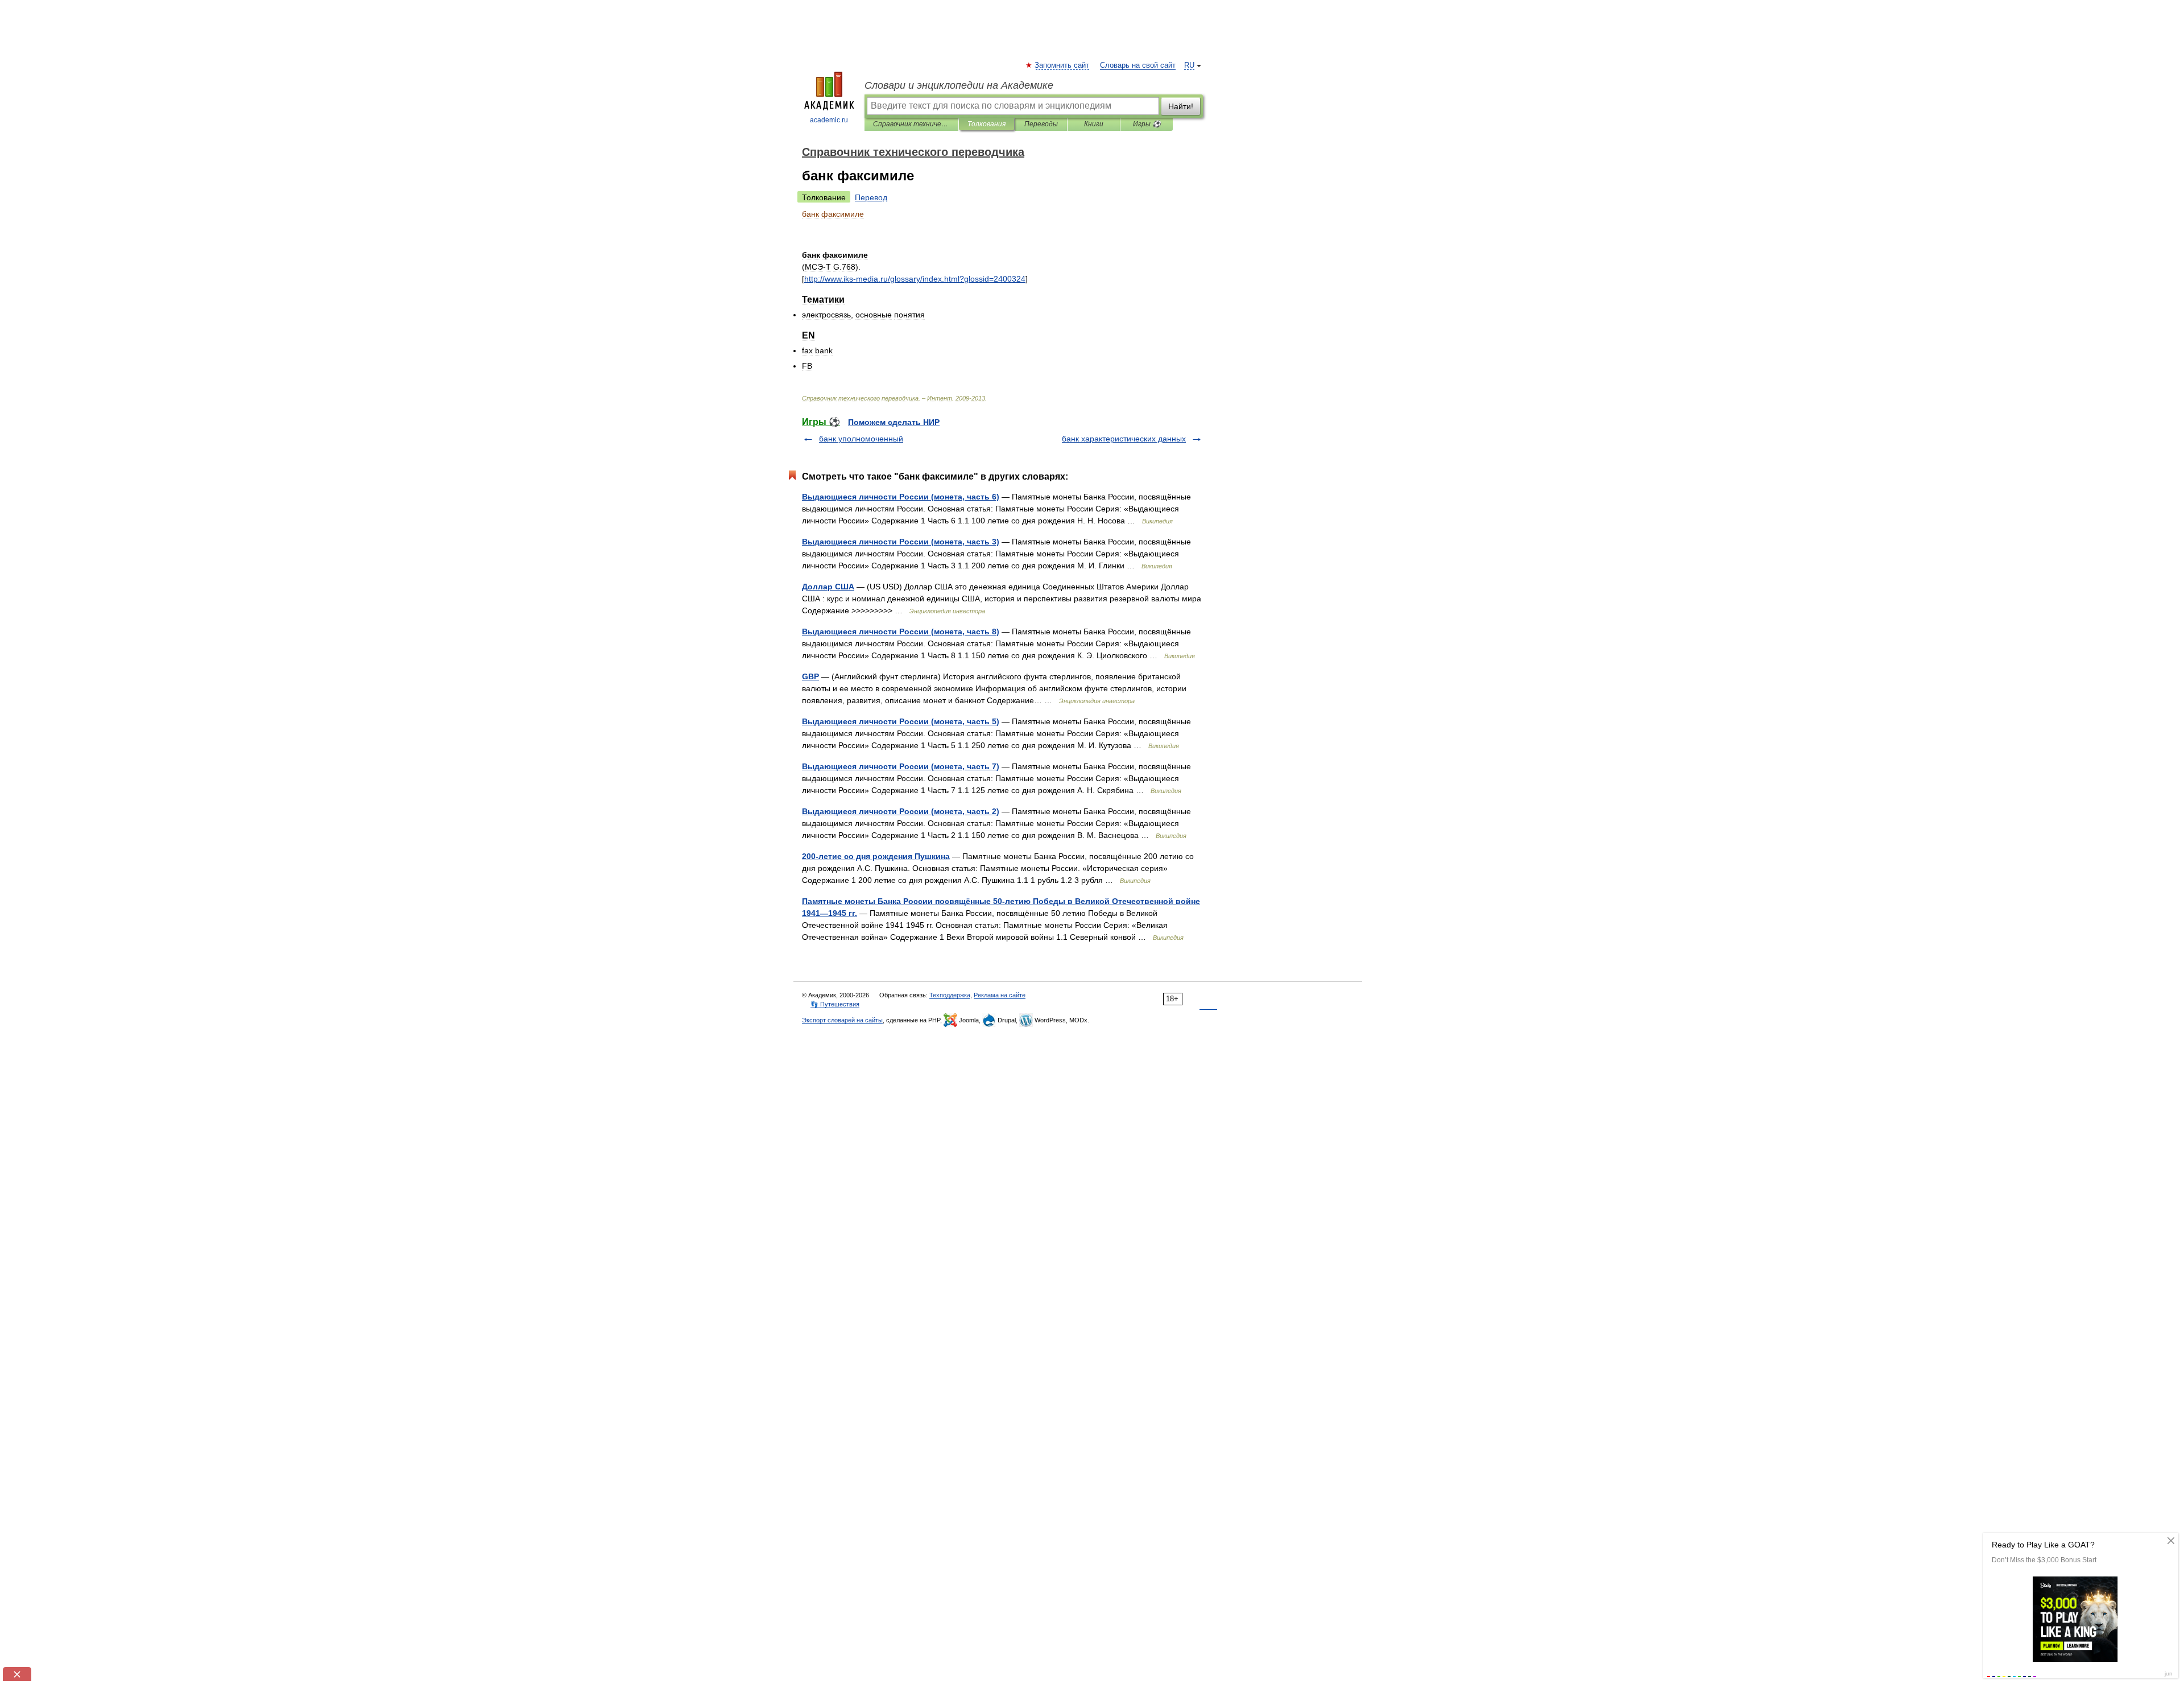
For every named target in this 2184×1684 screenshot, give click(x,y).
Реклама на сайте (1000, 995)
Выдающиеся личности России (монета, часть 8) (901, 631)
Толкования (986, 124)
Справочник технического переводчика (911, 124)
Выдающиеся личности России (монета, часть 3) (901, 542)
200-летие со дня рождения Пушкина (876, 856)
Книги (1094, 124)
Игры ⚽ (1147, 124)
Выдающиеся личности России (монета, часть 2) (901, 811)
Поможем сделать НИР (894, 422)
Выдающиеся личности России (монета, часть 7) (901, 766)
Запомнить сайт (1062, 65)
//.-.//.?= (915, 279)
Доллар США (828, 587)
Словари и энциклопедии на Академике (959, 85)
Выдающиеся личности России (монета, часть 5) (901, 721)
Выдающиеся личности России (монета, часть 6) (901, 497)
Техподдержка (950, 995)
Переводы (1041, 124)
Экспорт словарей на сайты (842, 1020)
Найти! (1181, 106)
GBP (810, 676)
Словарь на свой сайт (1138, 65)
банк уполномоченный (861, 439)
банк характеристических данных (1124, 439)
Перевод (871, 197)
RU (1189, 65)
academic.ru (829, 120)
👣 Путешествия (835, 1004)
